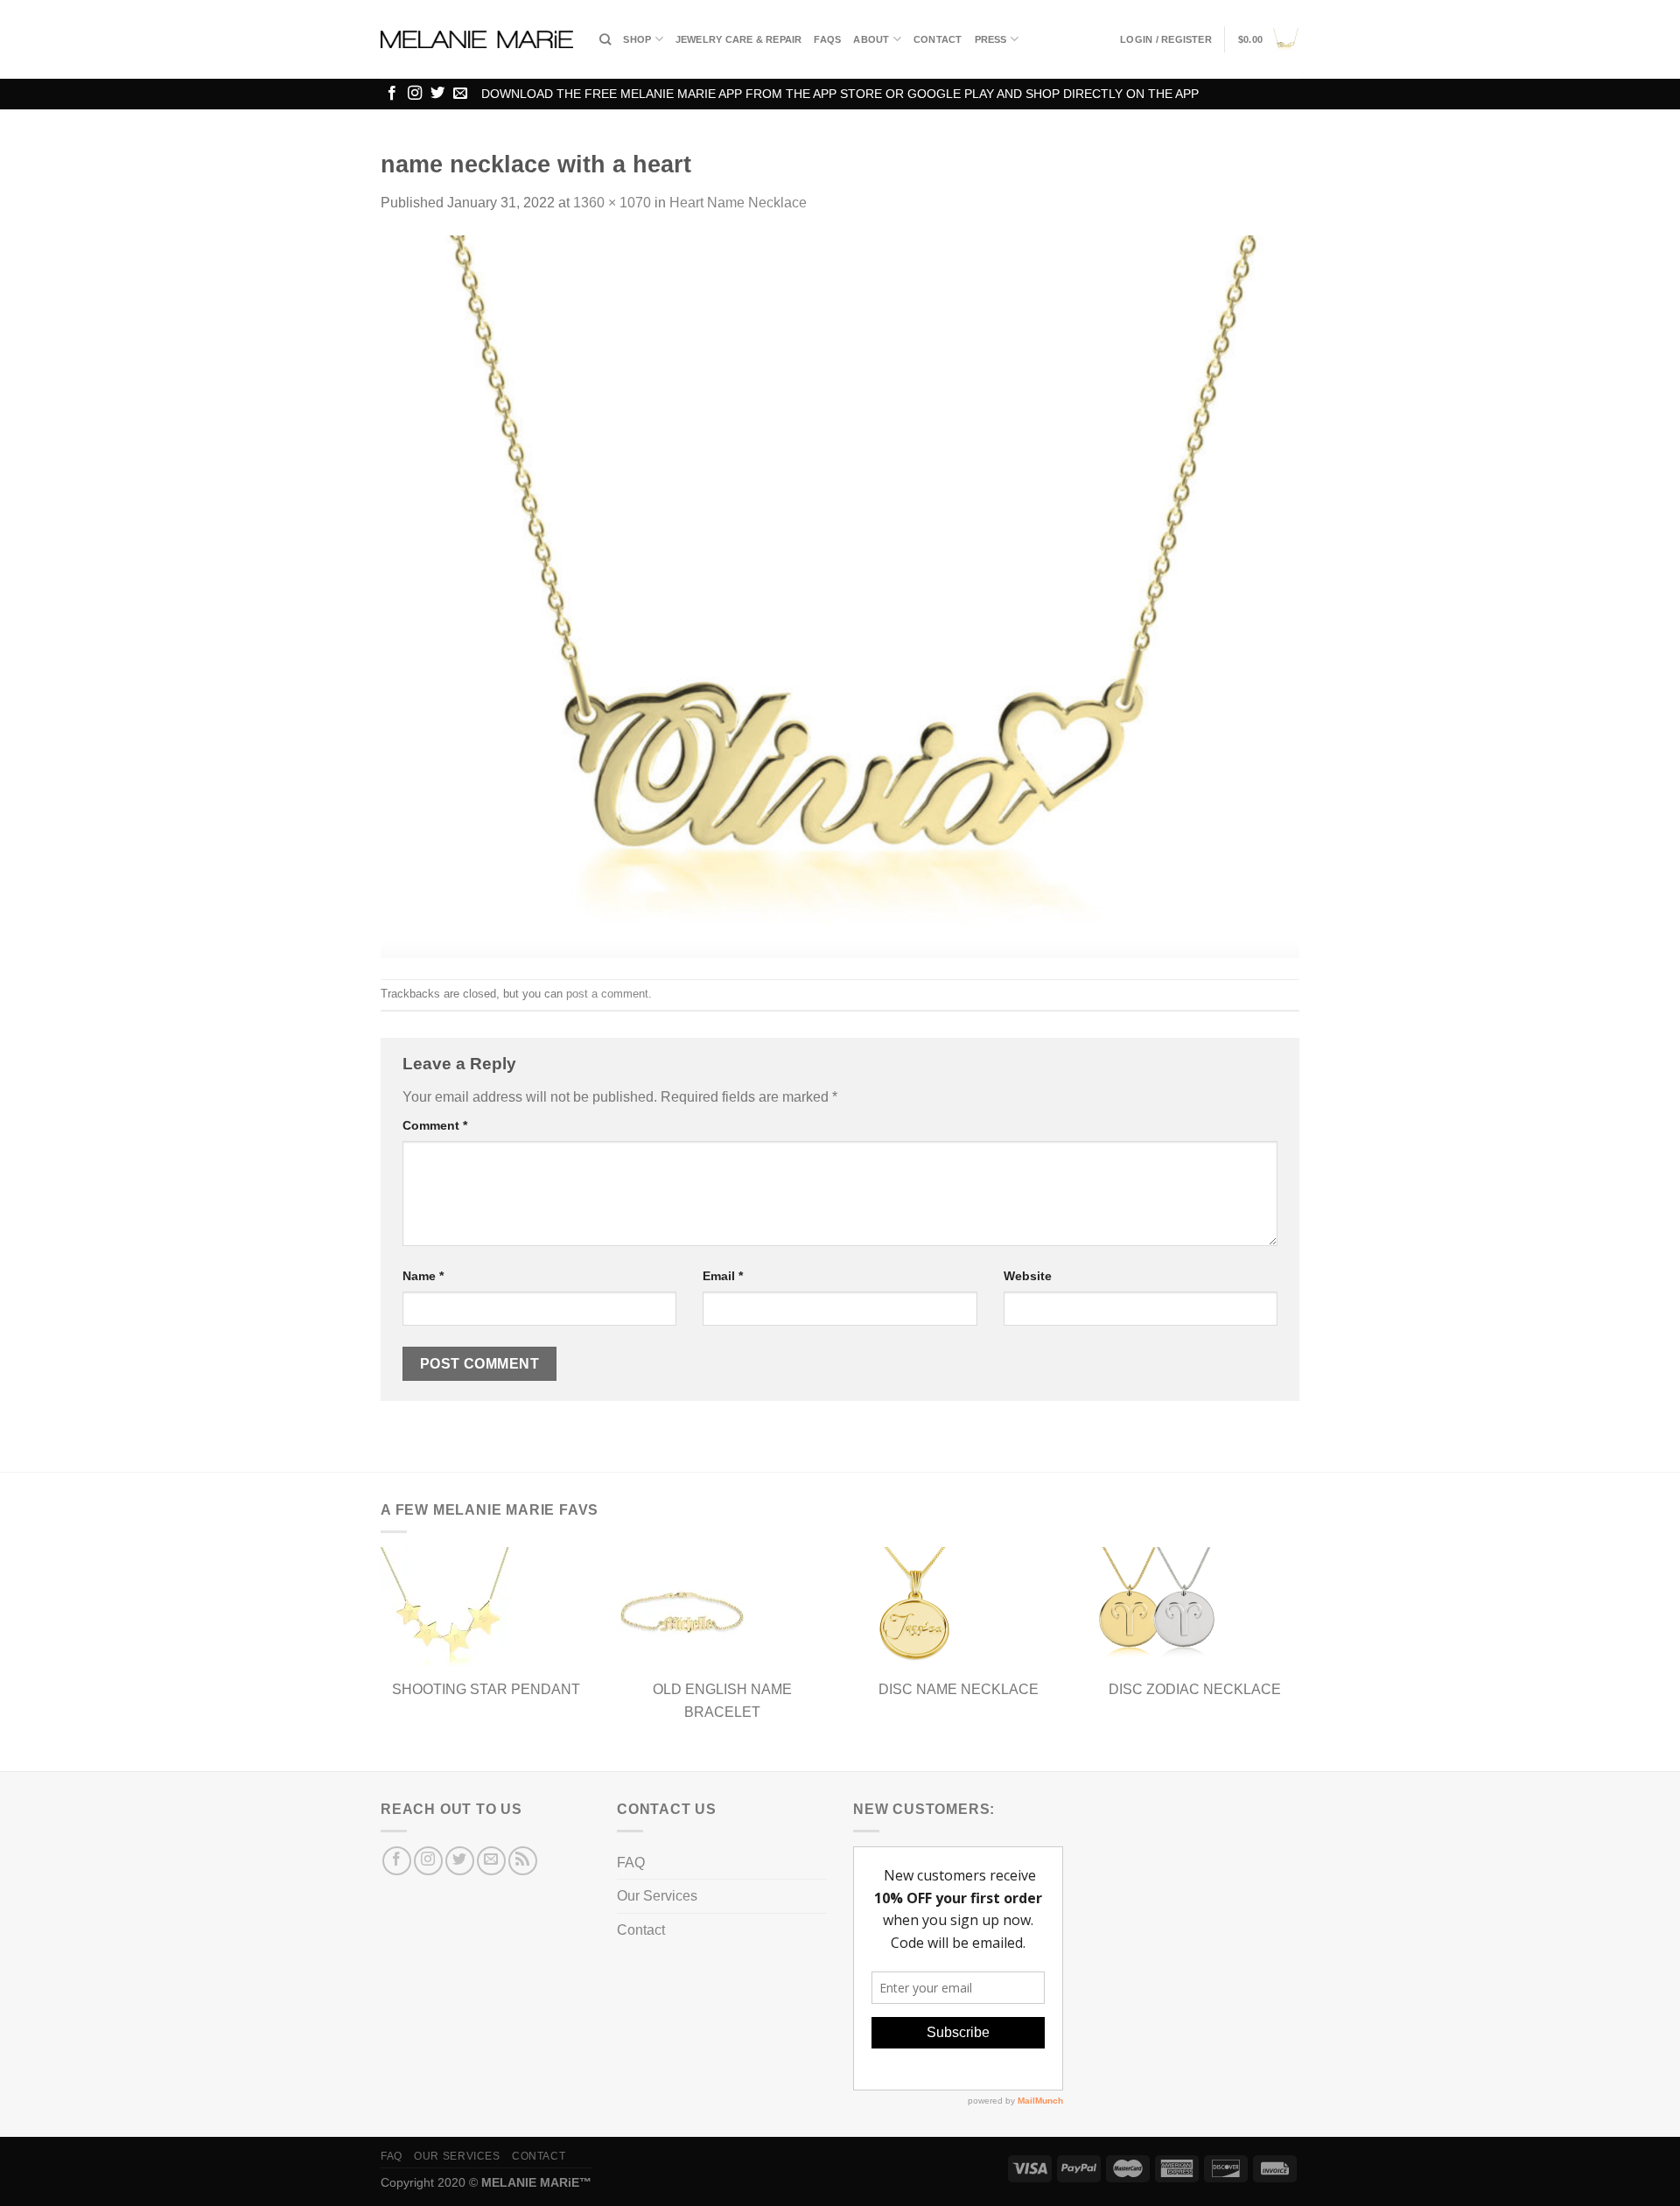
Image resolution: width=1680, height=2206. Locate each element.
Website (1028, 1276)
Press (991, 39)
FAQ (631, 1863)
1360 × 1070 (612, 203)
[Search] (605, 39)
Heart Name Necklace (738, 203)
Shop (637, 39)
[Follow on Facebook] (392, 94)
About (871, 39)
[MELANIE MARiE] (477, 40)
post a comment (607, 994)
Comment (435, 1125)
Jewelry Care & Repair (739, 39)
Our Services (657, 1896)
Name (423, 1276)
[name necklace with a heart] (840, 595)
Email (723, 1276)
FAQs (827, 39)
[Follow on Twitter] (437, 94)
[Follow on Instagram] (415, 94)
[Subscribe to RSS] (523, 1861)
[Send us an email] (460, 94)
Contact (938, 39)
